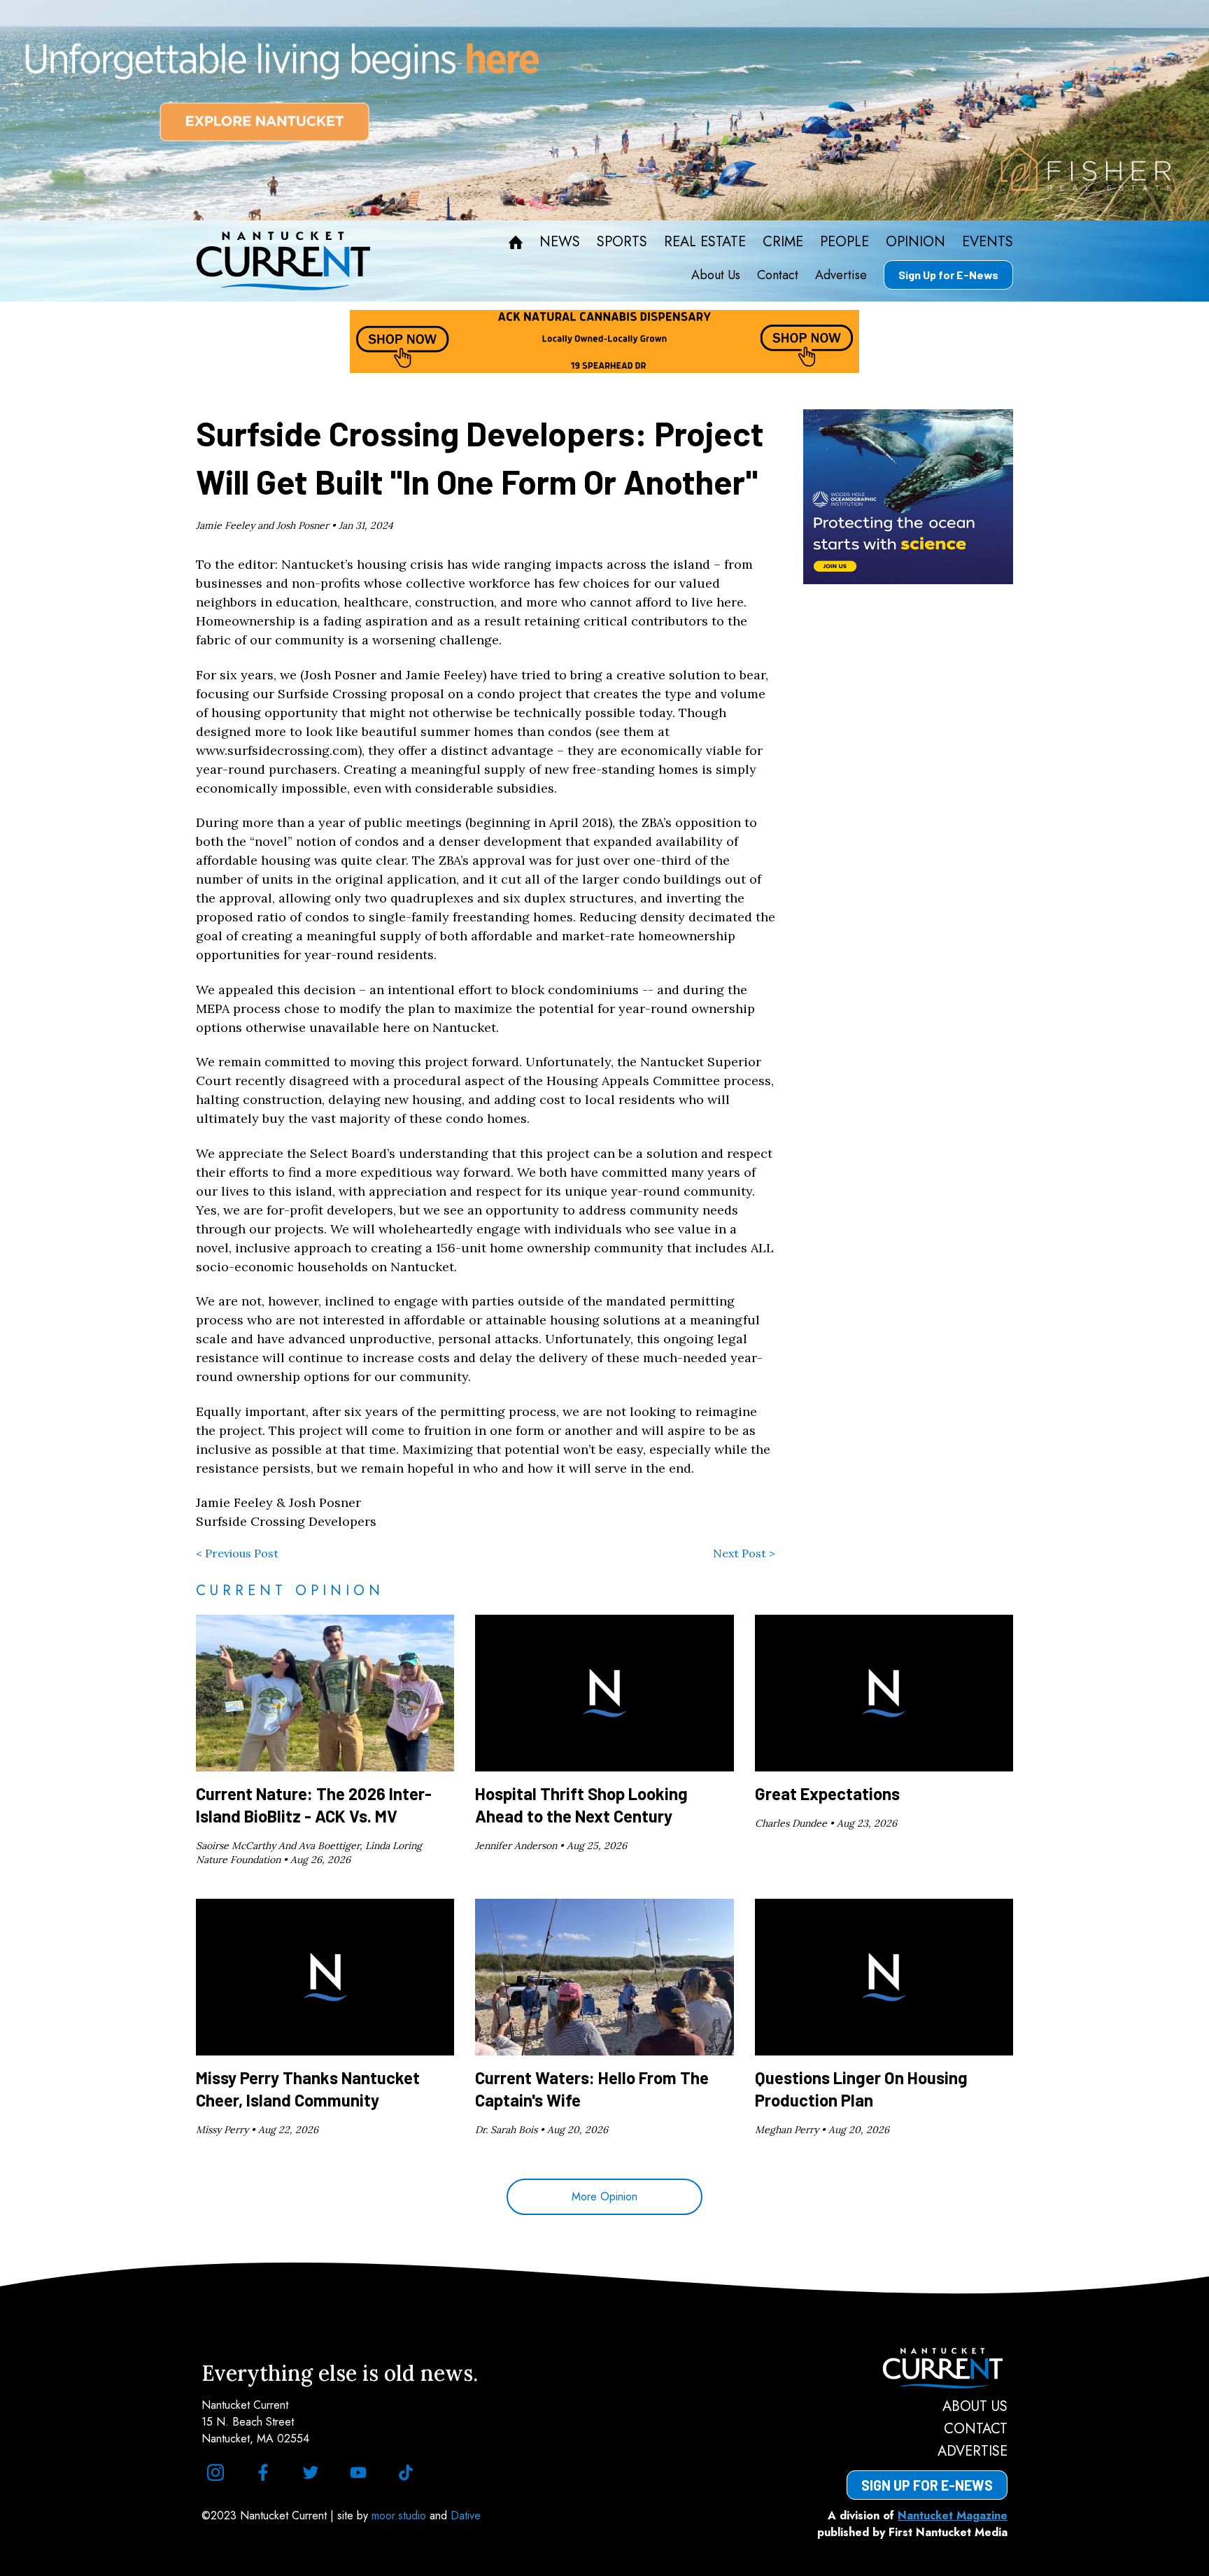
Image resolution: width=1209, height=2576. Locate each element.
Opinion (915, 242)
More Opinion (604, 2196)
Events (988, 242)
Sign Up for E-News (948, 275)
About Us (716, 275)
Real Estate (705, 242)
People (844, 242)
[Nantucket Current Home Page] (283, 261)
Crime (783, 242)
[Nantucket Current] (927, 2368)
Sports (622, 242)
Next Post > (744, 1553)
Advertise (841, 275)
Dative (466, 2515)
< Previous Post (237, 1553)
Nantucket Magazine (953, 2515)
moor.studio (401, 2515)
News (560, 242)
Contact (778, 275)
